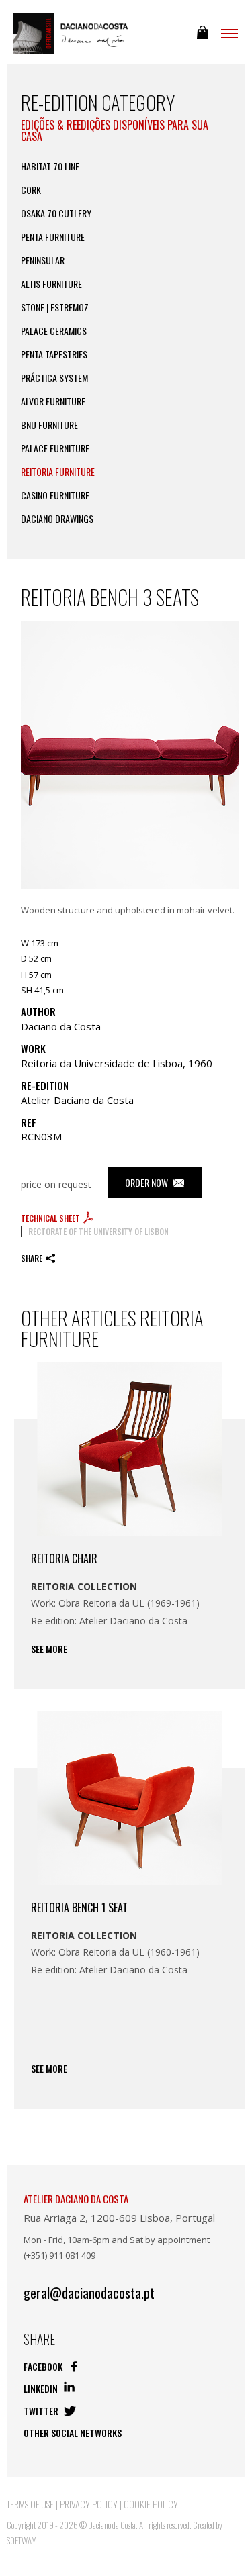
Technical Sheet (51, 1218)
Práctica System (54, 378)
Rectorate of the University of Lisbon (98, 1231)
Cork (31, 190)
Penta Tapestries (54, 354)
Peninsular (43, 260)
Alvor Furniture (53, 401)
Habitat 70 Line (50, 166)
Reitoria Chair (64, 1558)
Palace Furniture (55, 448)
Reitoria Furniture (58, 472)
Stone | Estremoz (55, 307)
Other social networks (73, 2433)
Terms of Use (30, 2504)
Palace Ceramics (54, 331)
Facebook (44, 2366)
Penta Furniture (53, 237)
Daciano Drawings (57, 519)
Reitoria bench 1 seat (79, 1908)
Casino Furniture (55, 495)
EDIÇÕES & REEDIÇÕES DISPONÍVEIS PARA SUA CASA (115, 131)
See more (49, 1649)
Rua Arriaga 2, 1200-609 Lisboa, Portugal (119, 2218)
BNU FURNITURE (49, 425)
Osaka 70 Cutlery (56, 213)
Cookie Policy (151, 2504)
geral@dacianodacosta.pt (89, 2293)
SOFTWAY (21, 2540)
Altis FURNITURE (51, 284)
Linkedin (42, 2388)
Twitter (42, 2411)
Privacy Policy (89, 2504)
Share (32, 1258)
